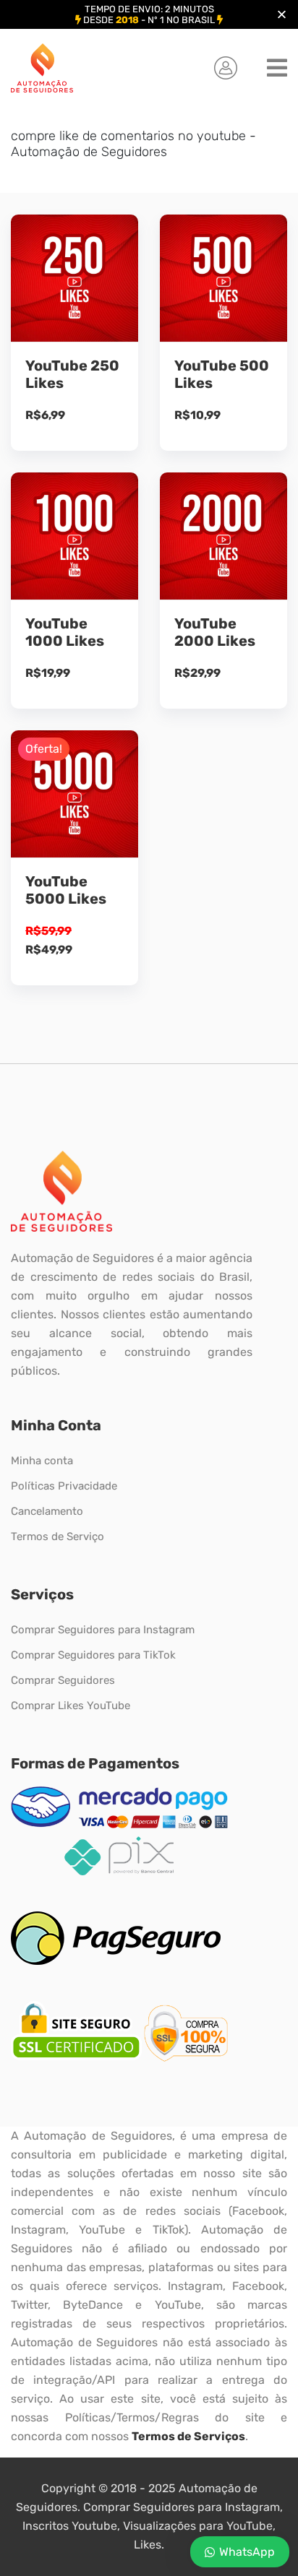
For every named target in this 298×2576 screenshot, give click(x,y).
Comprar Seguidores (63, 1680)
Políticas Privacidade (64, 1486)
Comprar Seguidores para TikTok (93, 1655)
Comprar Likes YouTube (71, 1706)
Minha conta (42, 1461)
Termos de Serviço (58, 1536)
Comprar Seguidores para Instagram (103, 1630)
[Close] (282, 15)
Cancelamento (47, 1511)
